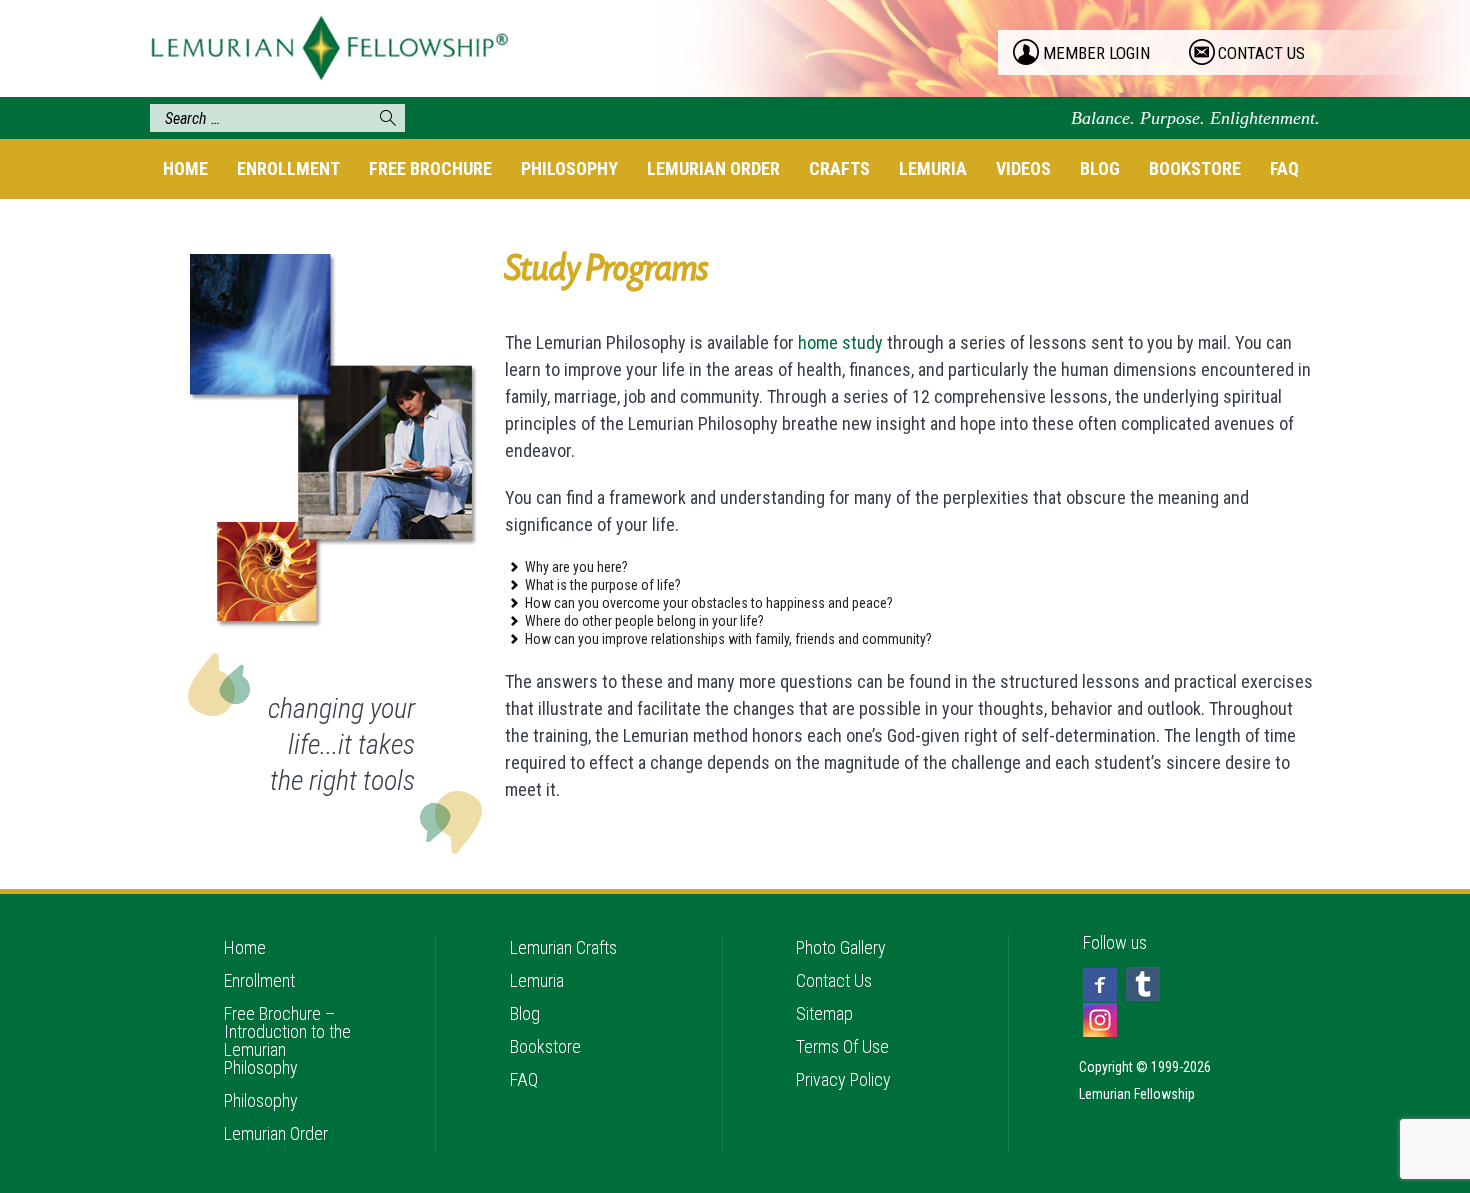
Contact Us (834, 980)
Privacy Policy (843, 1079)
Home (185, 168)
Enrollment (288, 168)
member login (1096, 53)
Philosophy (569, 168)
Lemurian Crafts (563, 947)
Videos (1023, 168)
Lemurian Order (713, 168)
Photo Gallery (841, 947)
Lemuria (933, 168)
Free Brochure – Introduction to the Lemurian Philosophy (287, 1040)
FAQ (1284, 168)
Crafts (839, 168)
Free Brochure (430, 168)
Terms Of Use (842, 1046)
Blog (1100, 168)
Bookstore (1195, 168)
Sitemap (824, 1013)
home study (840, 342)
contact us (1261, 53)
